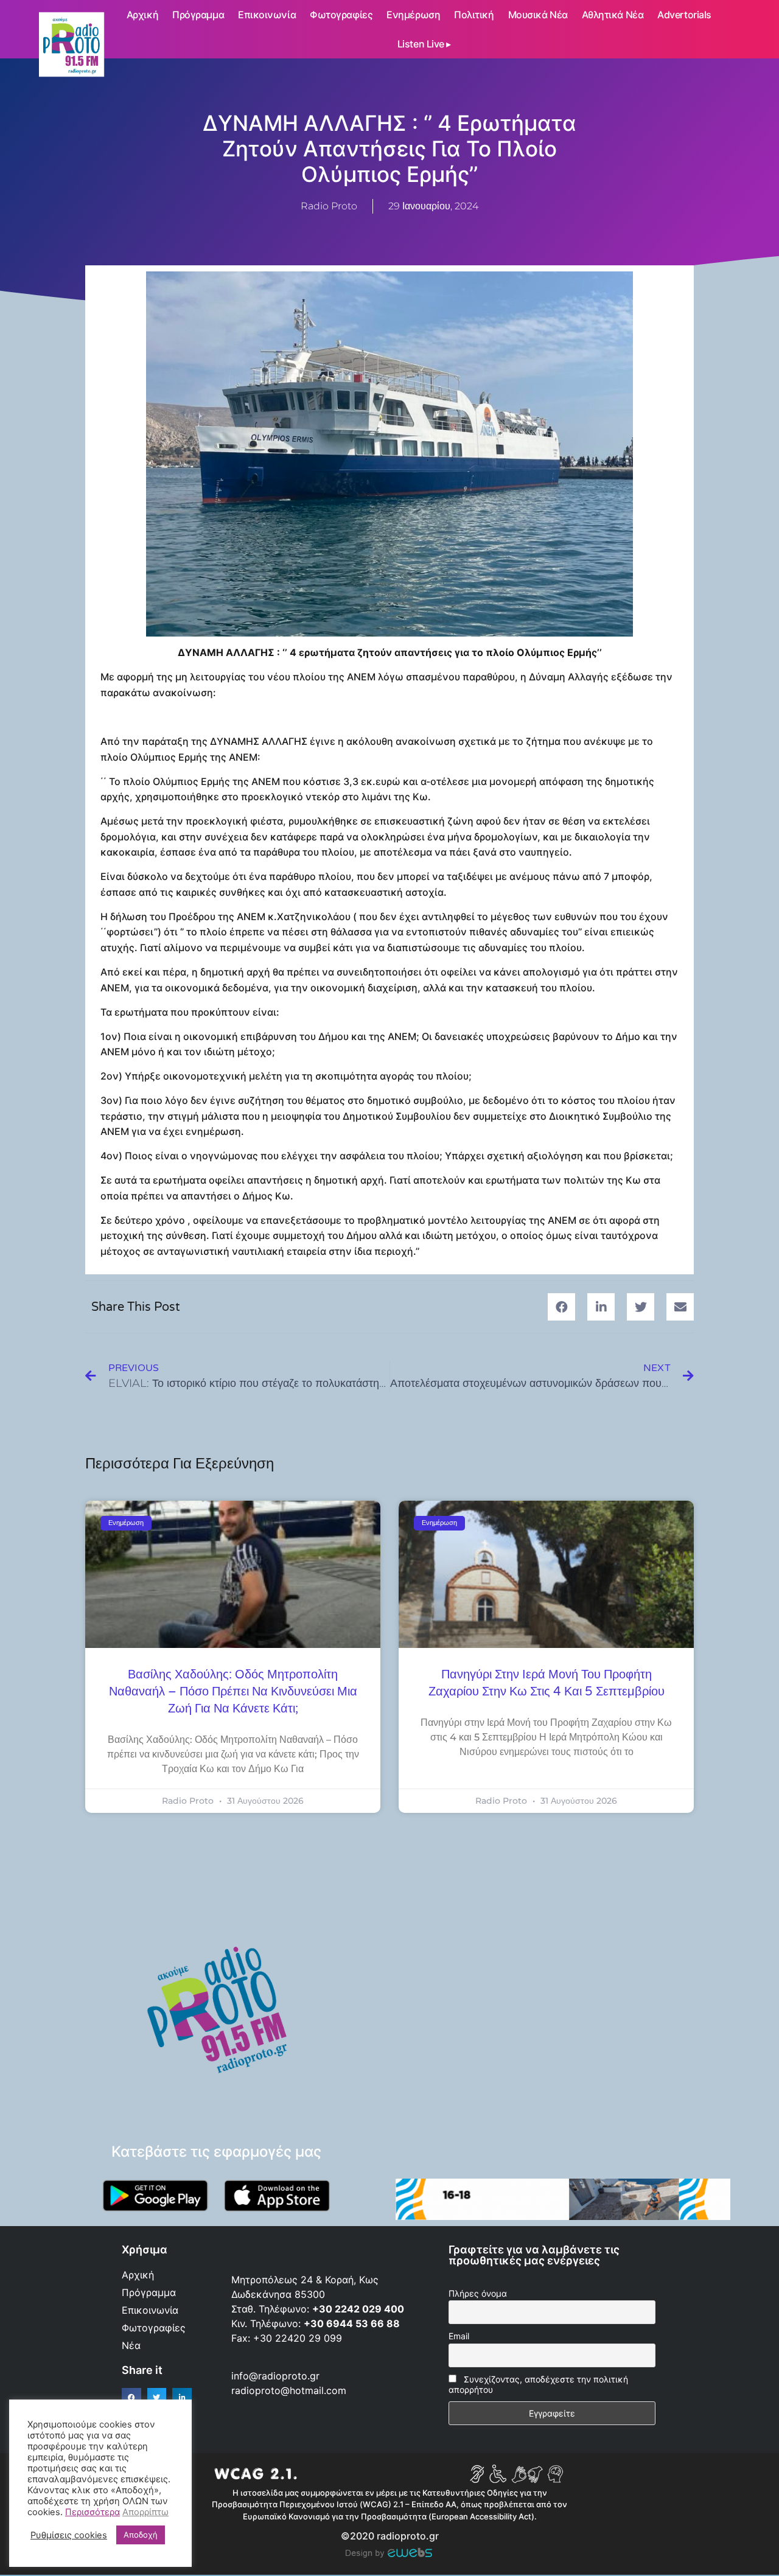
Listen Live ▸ (424, 44)
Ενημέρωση (413, 15)
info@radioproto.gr (275, 2376)
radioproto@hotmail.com (290, 2390)
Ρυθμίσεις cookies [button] (69, 2535)
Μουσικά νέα (538, 15)
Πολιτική (474, 15)
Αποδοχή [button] (141, 2535)
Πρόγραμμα (198, 15)
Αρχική (142, 15)
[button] (561, 1307)
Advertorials (684, 15)
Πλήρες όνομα (478, 2293)
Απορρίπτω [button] (145, 2512)
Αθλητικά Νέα (613, 15)
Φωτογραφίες (341, 15)
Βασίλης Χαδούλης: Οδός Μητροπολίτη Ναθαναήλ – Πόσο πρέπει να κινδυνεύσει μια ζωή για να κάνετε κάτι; (233, 1692)
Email (459, 2336)
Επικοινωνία (267, 15)
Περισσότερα (93, 2512)
